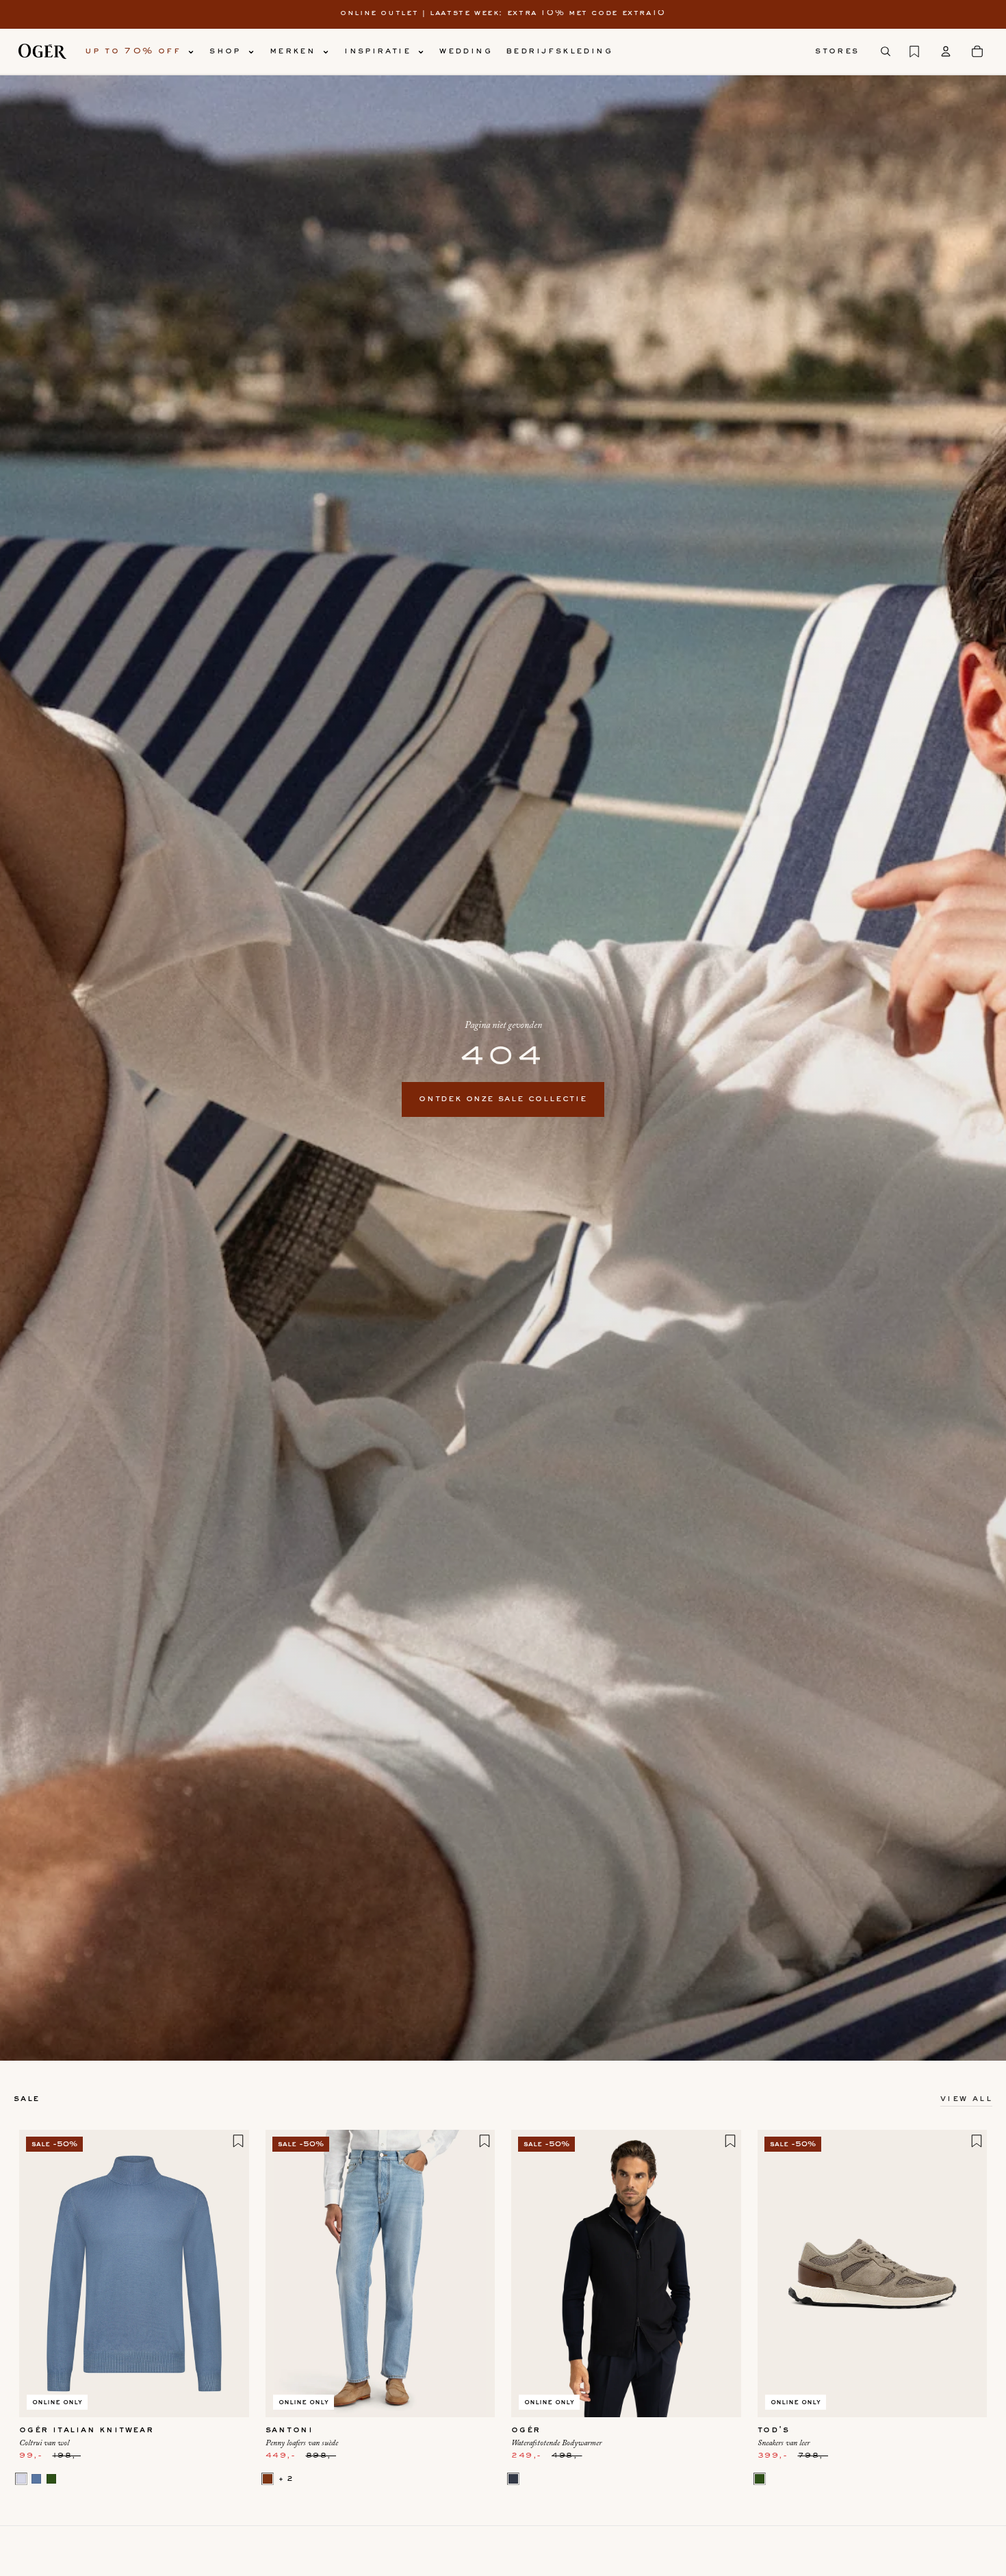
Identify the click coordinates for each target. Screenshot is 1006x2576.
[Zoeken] (886, 51)
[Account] (946, 51)
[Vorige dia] (40, 2274)
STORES (837, 51)
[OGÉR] (42, 51)
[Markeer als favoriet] (238, 2141)
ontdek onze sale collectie (503, 1099)
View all (966, 2099)
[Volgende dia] (229, 2274)
